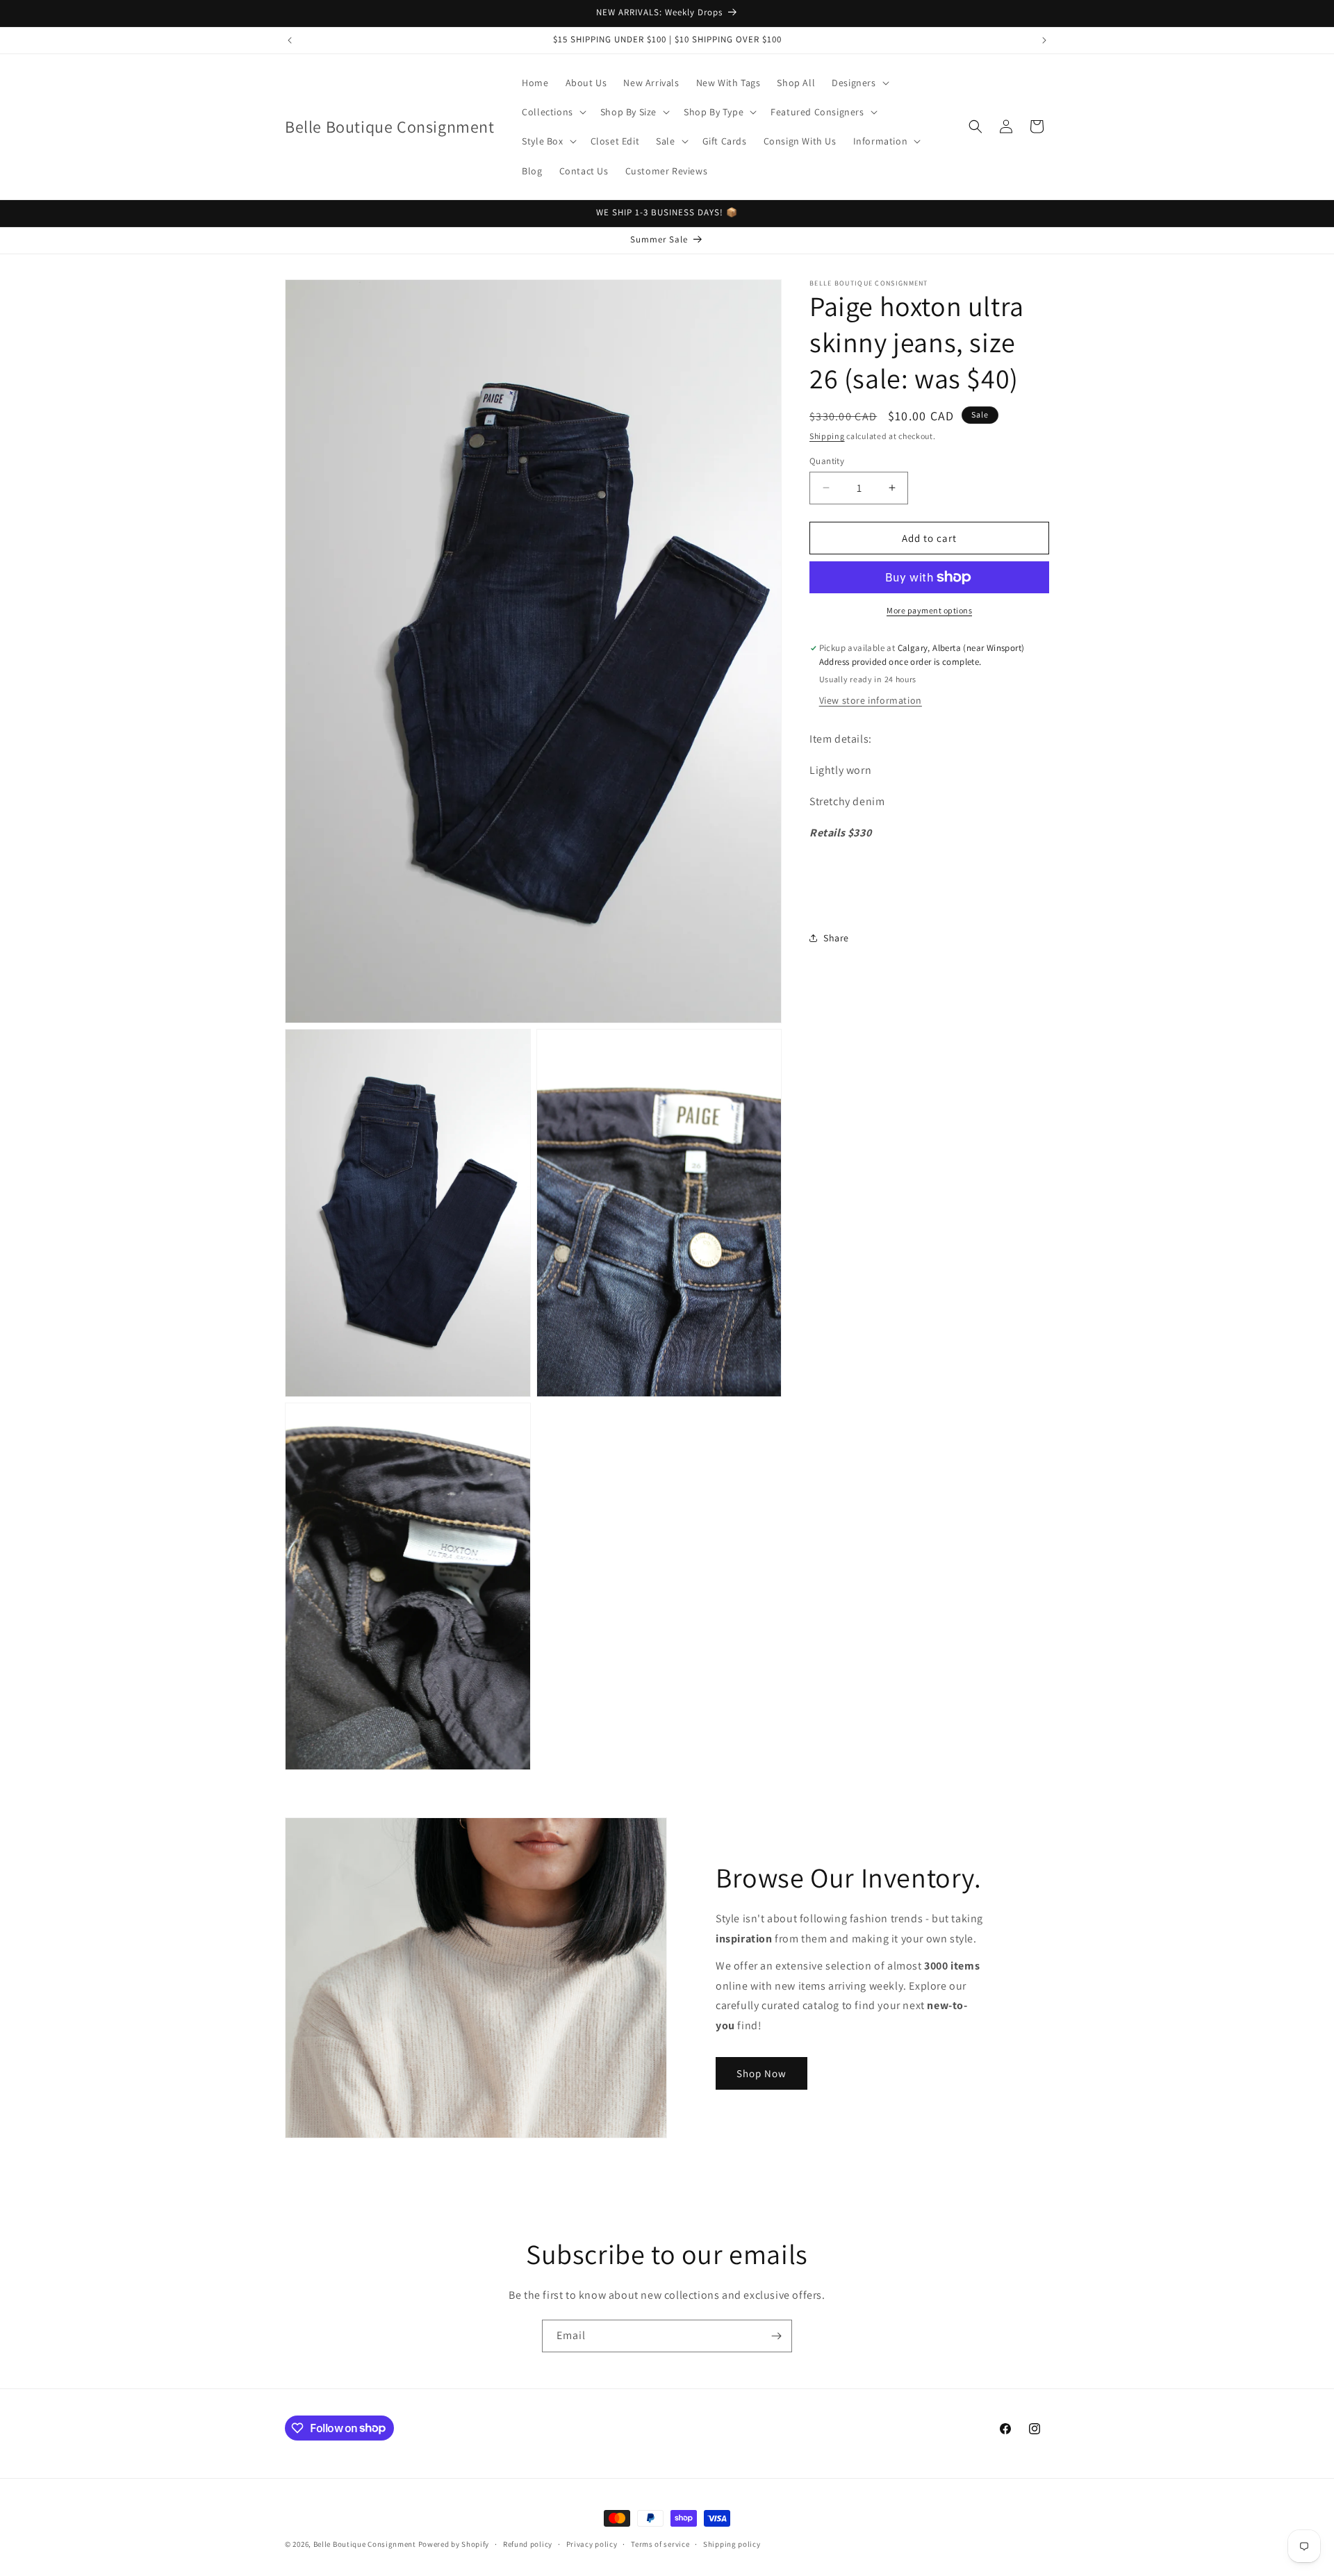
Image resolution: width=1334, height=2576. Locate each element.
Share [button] (836, 937)
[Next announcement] (1044, 40)
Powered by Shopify (454, 2544)
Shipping (827, 436)
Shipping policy (732, 2543)
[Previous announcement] (290, 40)
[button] (859, 83)
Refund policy (528, 2543)
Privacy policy (592, 2543)
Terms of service (660, 2543)
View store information (871, 700)
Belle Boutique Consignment (365, 2544)
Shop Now (761, 2073)
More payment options (929, 610)
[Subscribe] (776, 2336)
